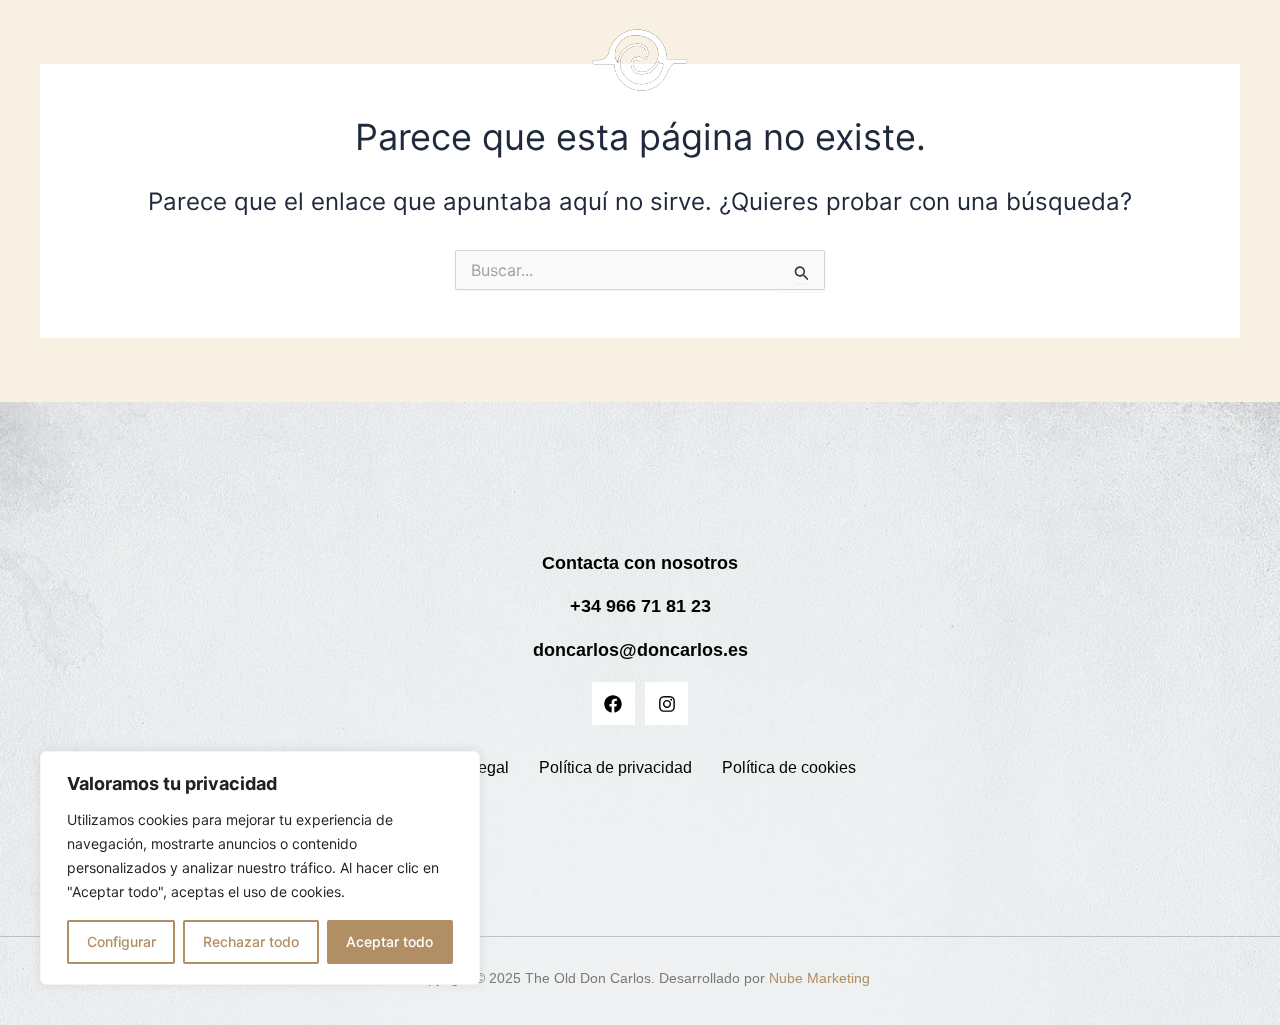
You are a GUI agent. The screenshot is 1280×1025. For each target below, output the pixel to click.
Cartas (339, 71)
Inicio (268, 71)
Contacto (1083, 71)
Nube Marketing (819, 978)
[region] (260, 868)
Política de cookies (789, 767)
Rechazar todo (251, 941)
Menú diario (876, 71)
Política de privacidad (615, 767)
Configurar (121, 941)
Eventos (994, 71)
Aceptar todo (389, 941)
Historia (417, 71)
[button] (886, 71)
